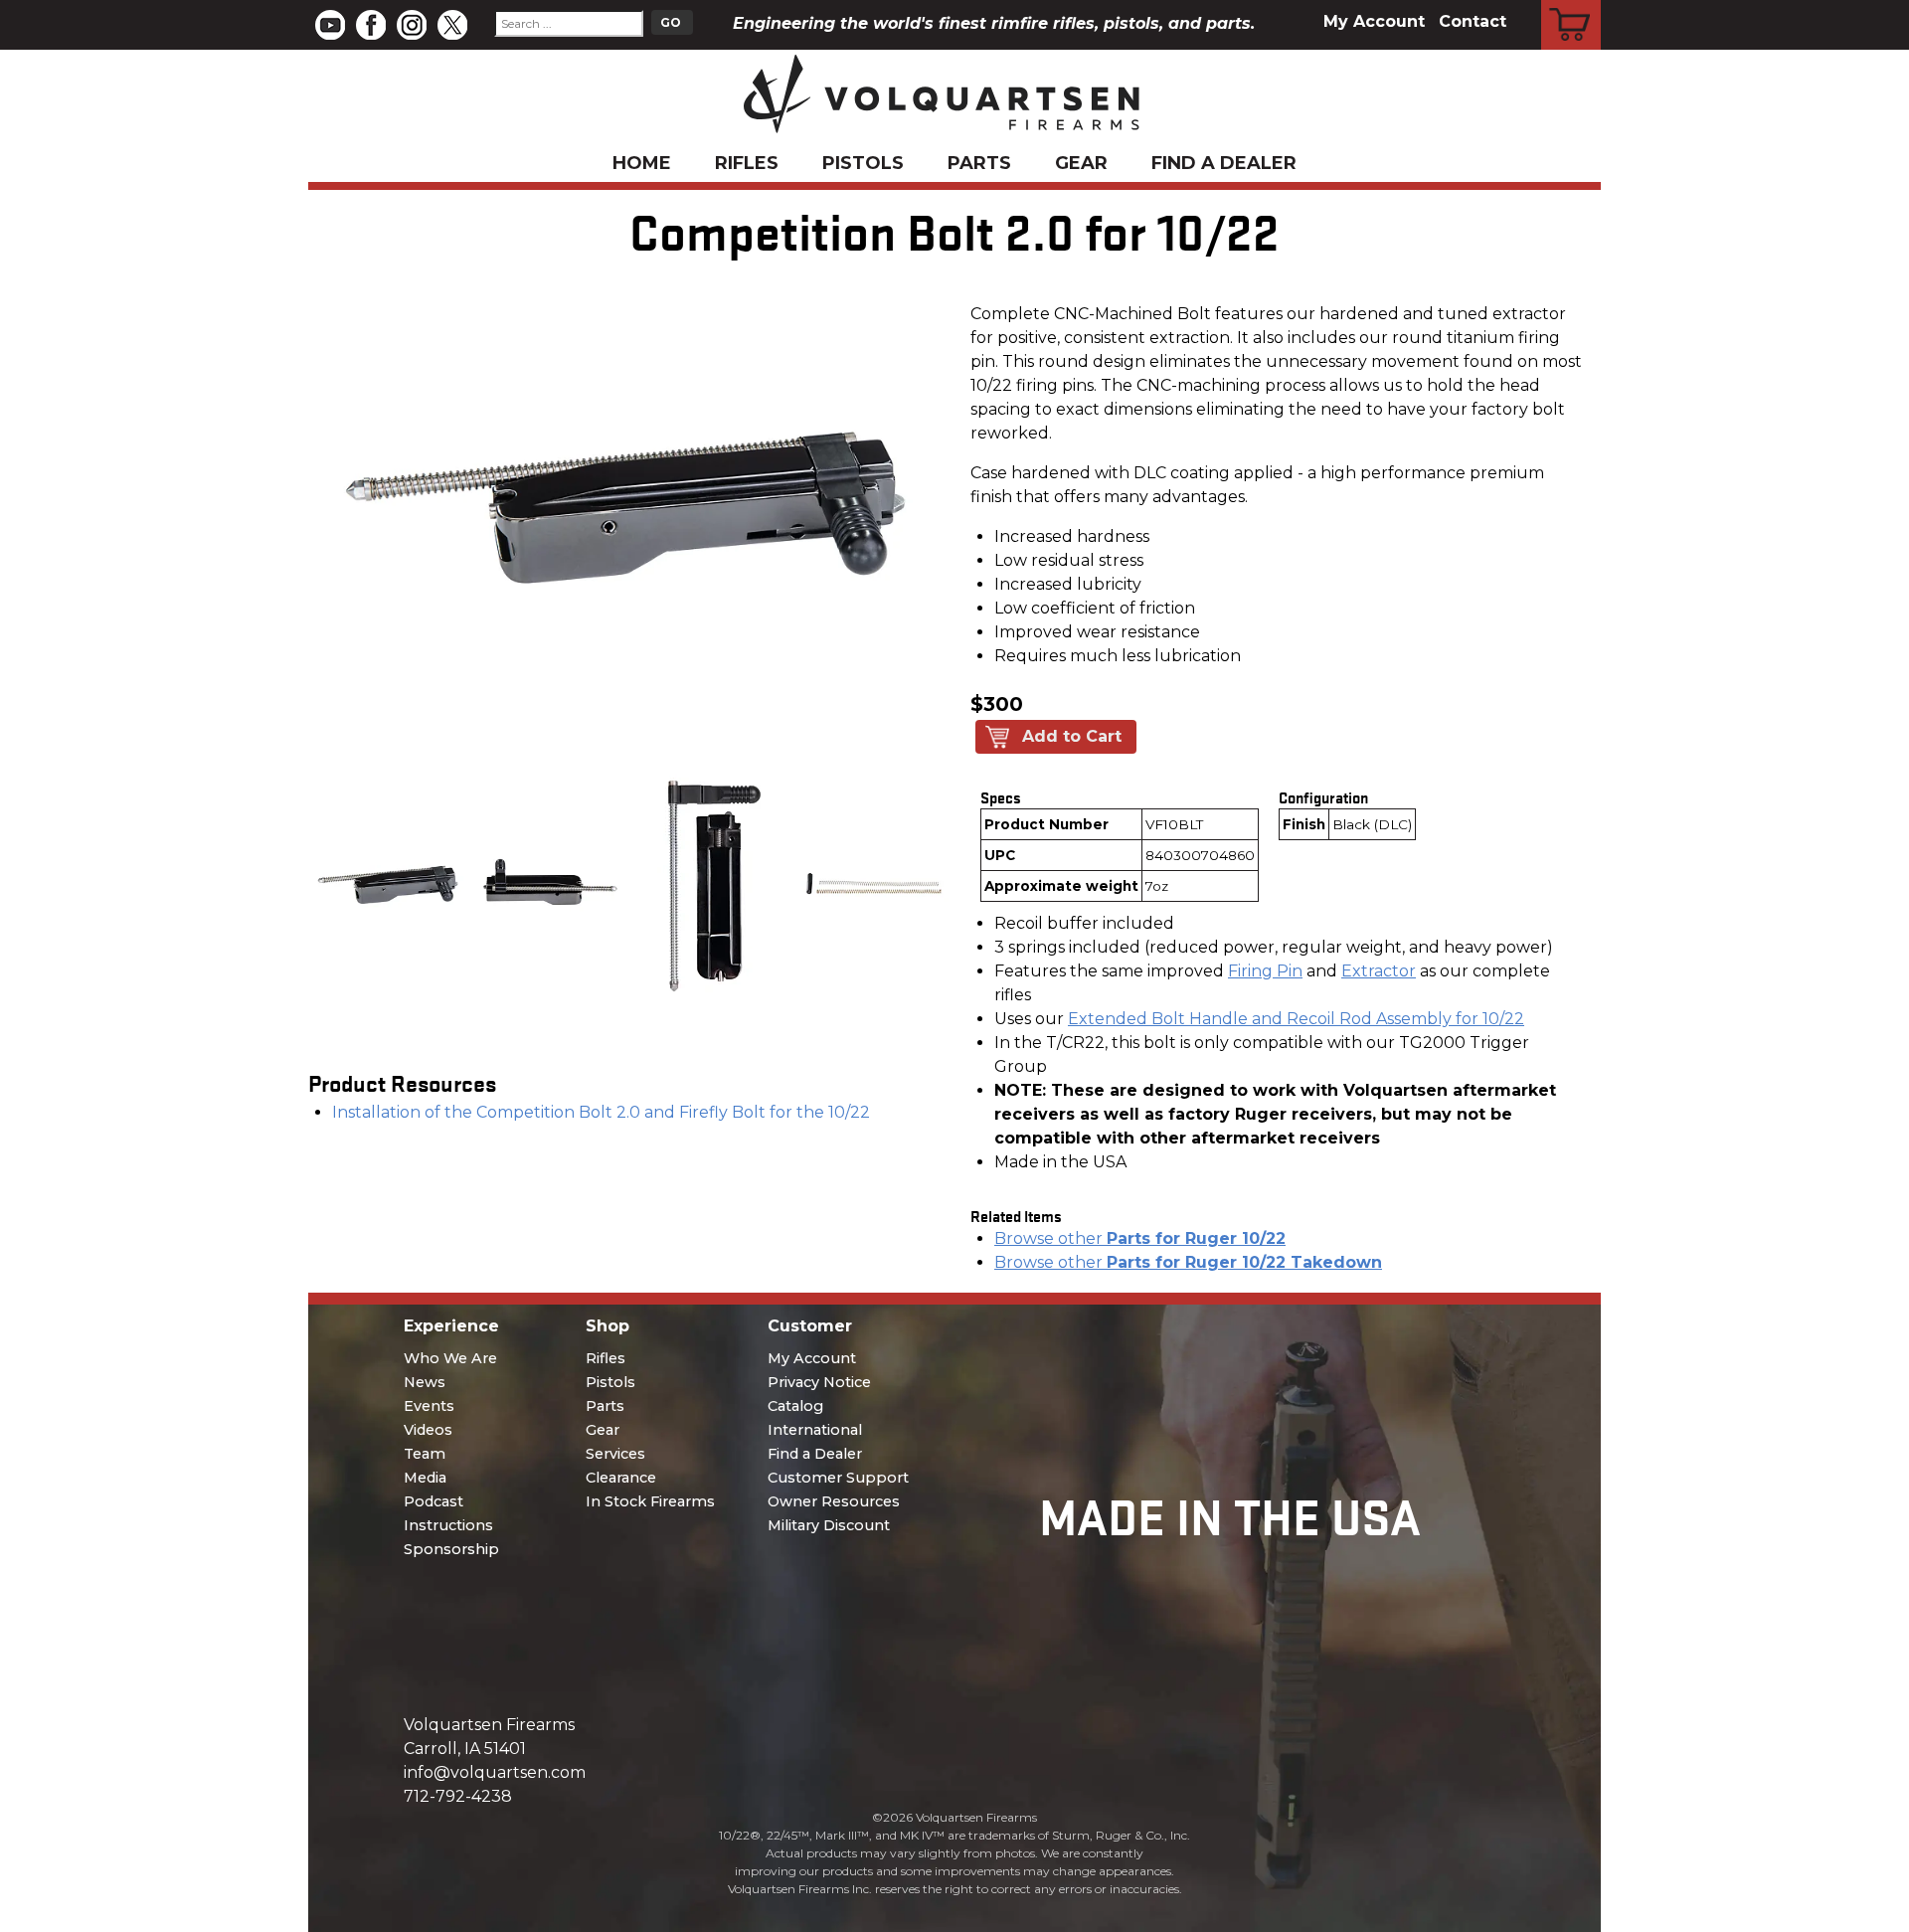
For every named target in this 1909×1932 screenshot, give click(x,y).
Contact (1473, 21)
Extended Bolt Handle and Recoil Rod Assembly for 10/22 (1296, 1019)
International (815, 1430)
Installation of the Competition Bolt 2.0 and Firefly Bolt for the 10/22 (601, 1112)
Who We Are (450, 1358)
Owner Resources (834, 1501)
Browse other (1140, 1238)
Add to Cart (1072, 736)
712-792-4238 (458, 1796)
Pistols (863, 163)
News (425, 1382)
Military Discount (829, 1525)
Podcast (434, 1501)
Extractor (1379, 971)
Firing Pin (1265, 971)
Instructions (448, 1525)
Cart (1571, 3)
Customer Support (838, 1478)
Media (425, 1478)
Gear (1081, 163)
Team (425, 1454)
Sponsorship (451, 1549)
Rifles (747, 163)
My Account (1374, 21)
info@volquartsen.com (495, 1772)
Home (642, 163)
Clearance (621, 1478)
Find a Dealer (1224, 163)
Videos (428, 1430)
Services (615, 1454)
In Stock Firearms (650, 1501)
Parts (979, 163)
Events (429, 1406)
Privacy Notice (819, 1382)
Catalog (795, 1406)
